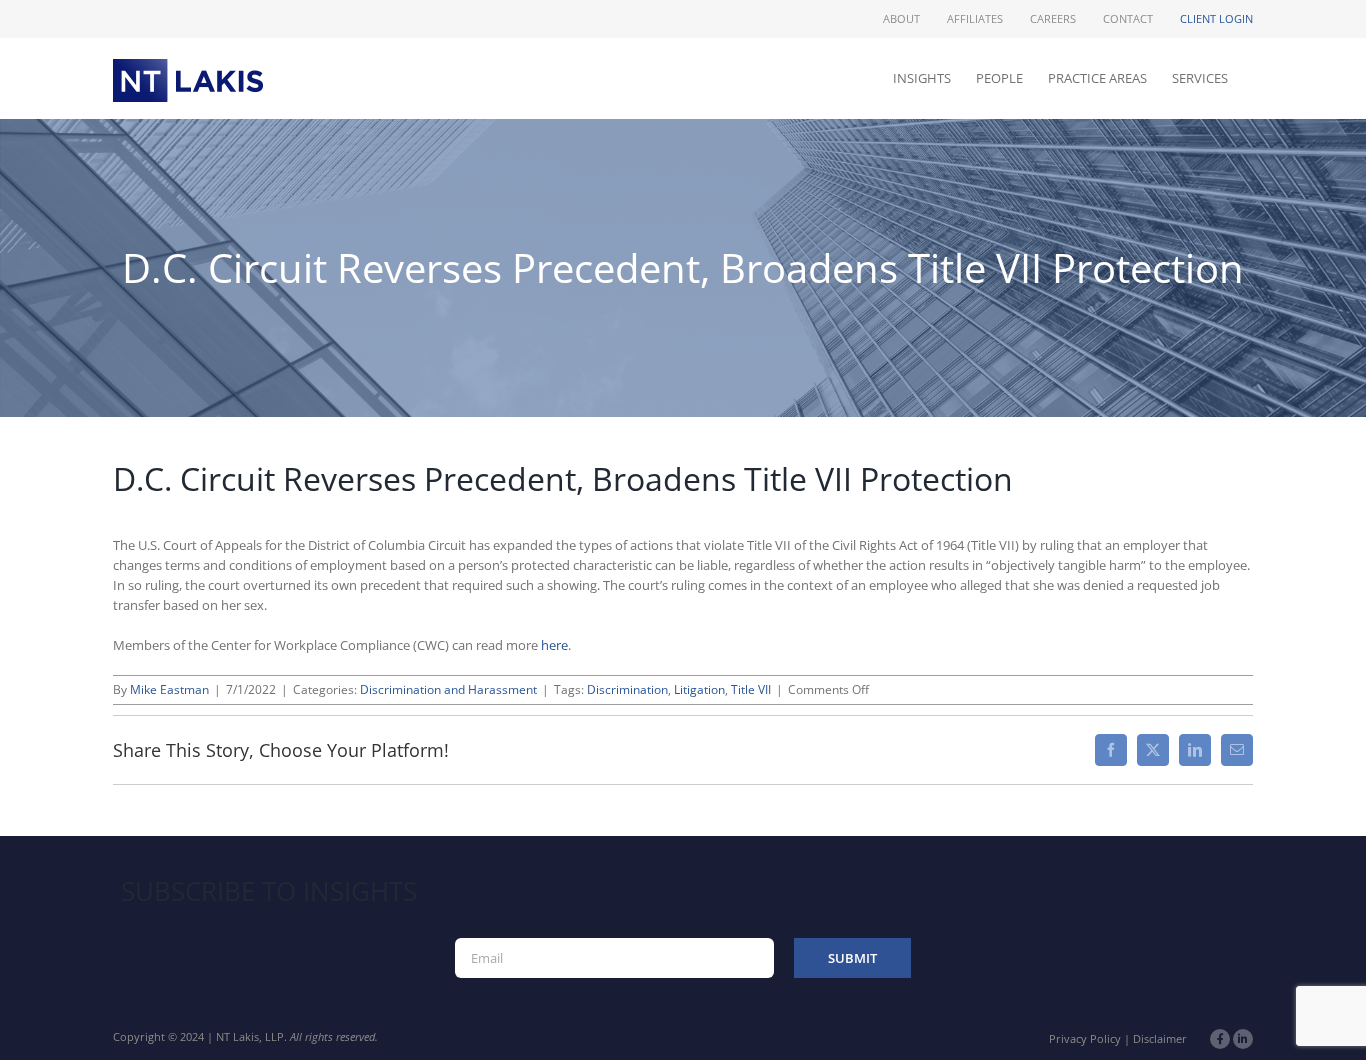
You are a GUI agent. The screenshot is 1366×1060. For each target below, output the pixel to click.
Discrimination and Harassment (448, 689)
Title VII (751, 689)
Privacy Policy (1085, 1038)
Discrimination (627, 689)
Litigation (699, 689)
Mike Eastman (169, 689)
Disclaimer (1160, 1038)
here (554, 645)
